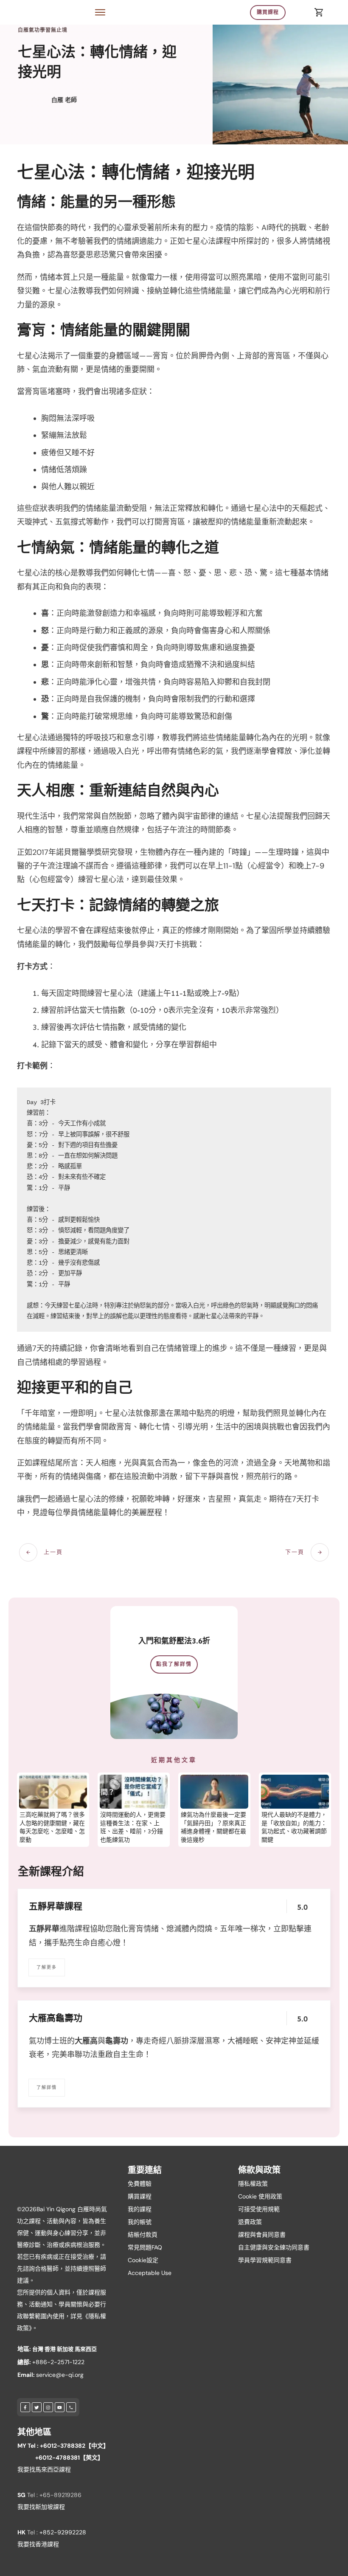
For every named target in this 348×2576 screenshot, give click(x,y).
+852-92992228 (63, 2532)
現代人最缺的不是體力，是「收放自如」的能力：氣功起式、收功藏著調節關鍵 (294, 1827)
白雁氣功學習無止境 (43, 30)
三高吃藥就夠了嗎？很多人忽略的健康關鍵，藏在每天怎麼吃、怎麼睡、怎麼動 (52, 1827)
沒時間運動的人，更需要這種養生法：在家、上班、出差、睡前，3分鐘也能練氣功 (133, 1827)
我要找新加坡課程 (41, 2507)
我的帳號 (140, 2222)
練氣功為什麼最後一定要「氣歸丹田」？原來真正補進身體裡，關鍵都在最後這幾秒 (213, 1827)
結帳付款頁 (143, 2235)
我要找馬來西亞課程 (44, 2469)
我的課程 (140, 2209)
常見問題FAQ (145, 2247)
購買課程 (140, 2196)
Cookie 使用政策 (260, 2196)
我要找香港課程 (38, 2544)
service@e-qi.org (60, 2375)
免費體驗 (140, 2184)
